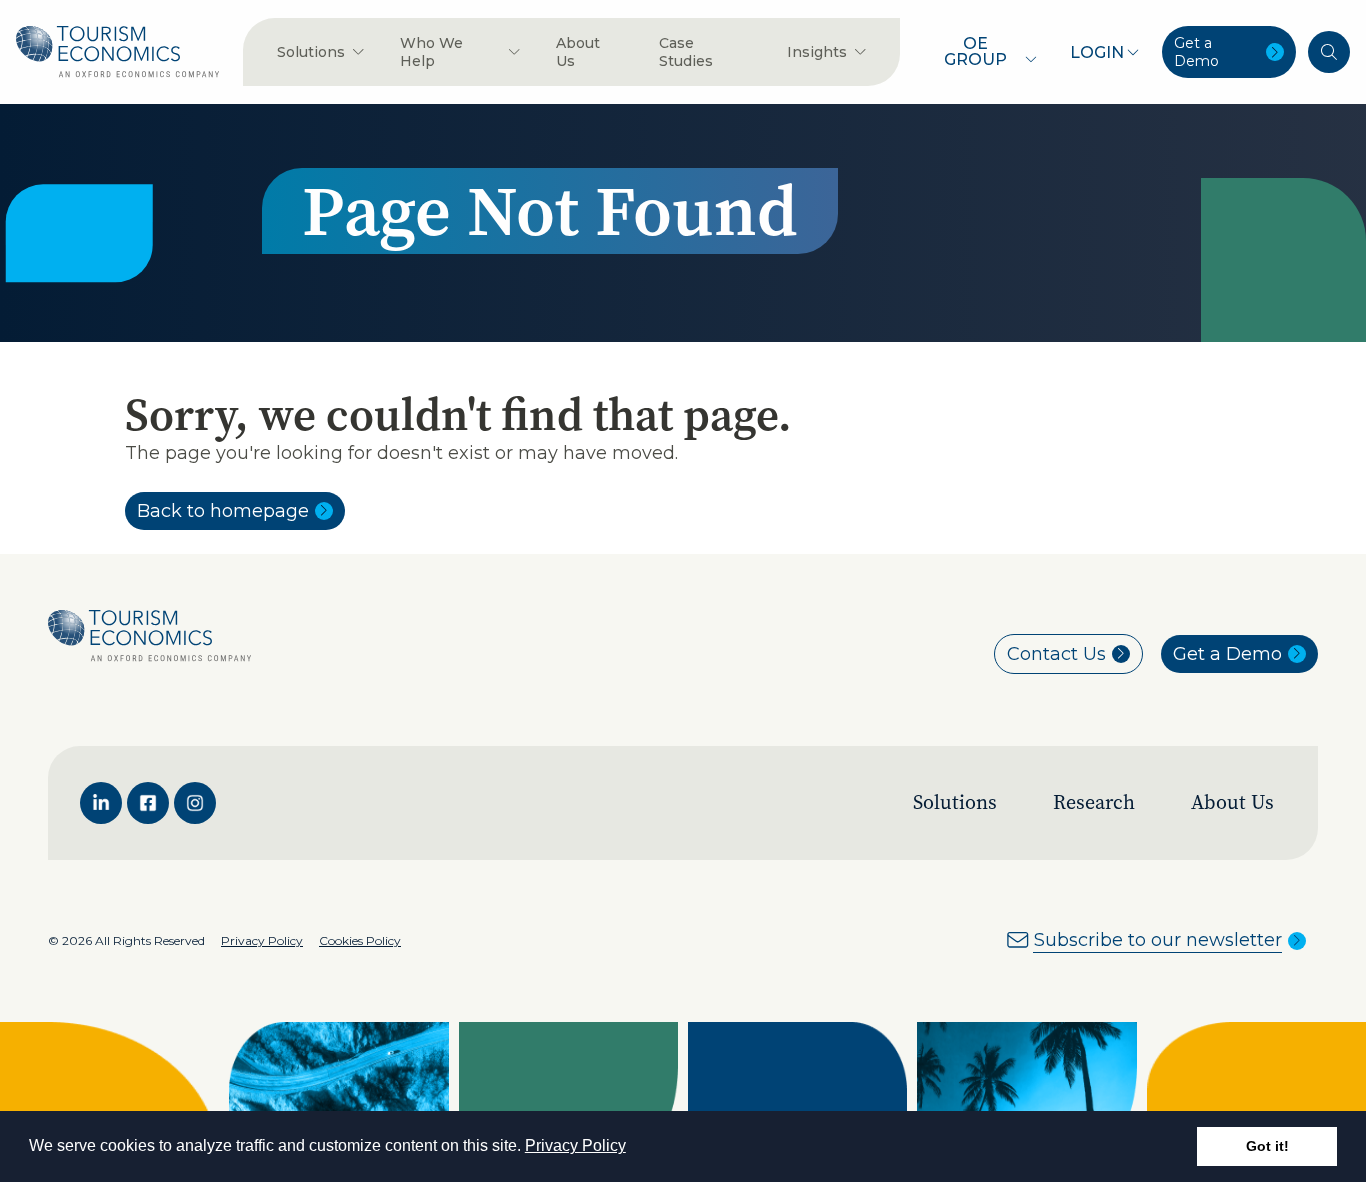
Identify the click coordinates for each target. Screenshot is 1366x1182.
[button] (633, 1148)
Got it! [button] (1267, 1146)
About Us (1232, 802)
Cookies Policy (360, 940)
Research (1094, 802)
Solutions (955, 802)
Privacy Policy (575, 1145)
